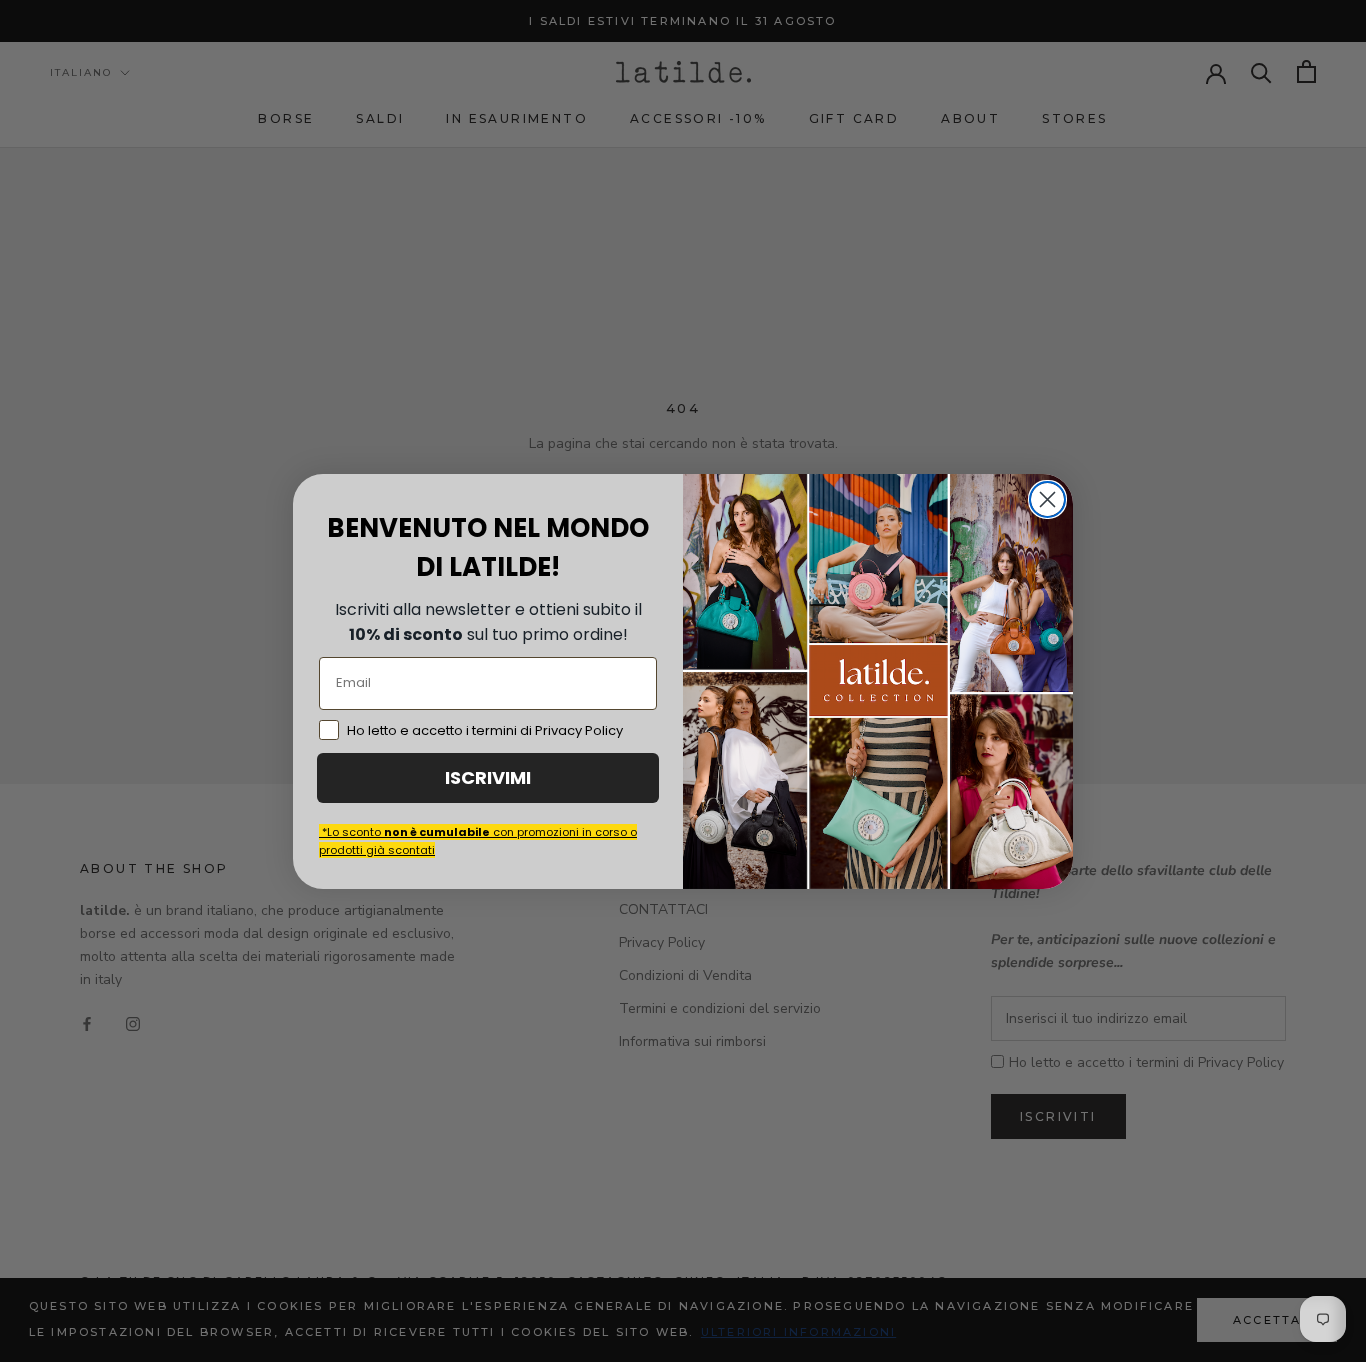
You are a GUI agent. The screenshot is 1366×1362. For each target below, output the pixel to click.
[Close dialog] (1047, 499)
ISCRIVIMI (488, 777)
